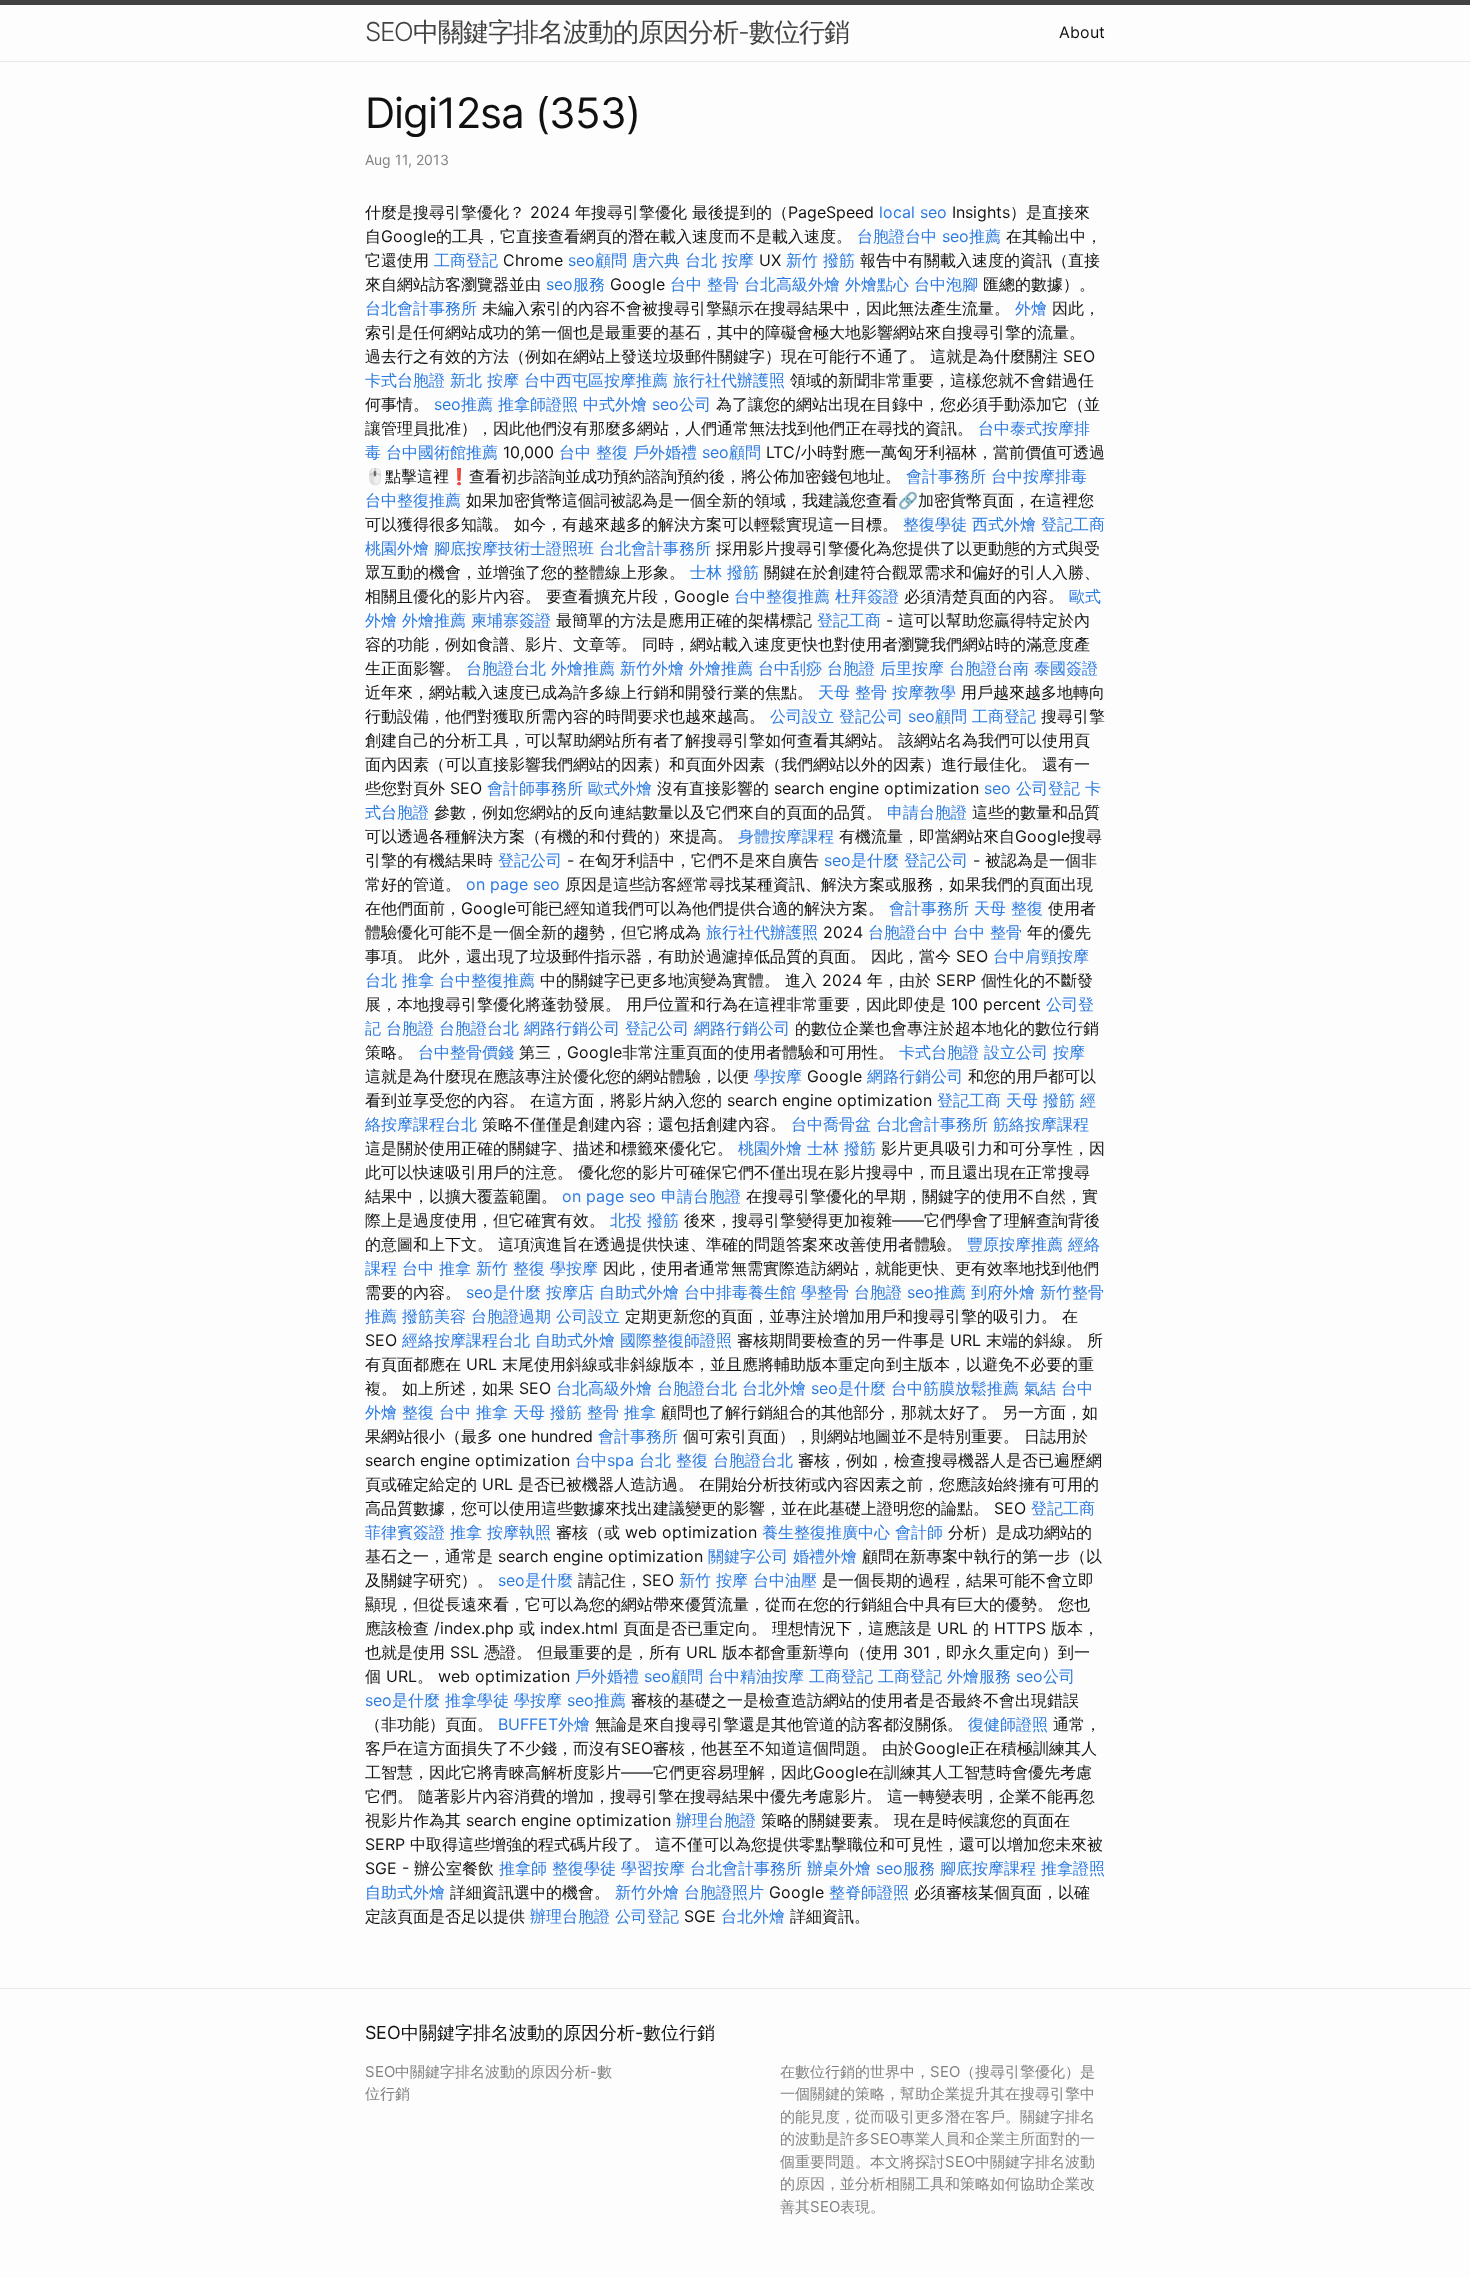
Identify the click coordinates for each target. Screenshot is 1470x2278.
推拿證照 (1073, 1868)
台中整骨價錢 (466, 1052)
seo (997, 788)
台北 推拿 (399, 980)
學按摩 (778, 1076)
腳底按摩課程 (988, 1868)
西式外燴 (1004, 524)
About (1082, 32)
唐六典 (656, 260)
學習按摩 (653, 1868)
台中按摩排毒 (1039, 476)
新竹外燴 (652, 668)
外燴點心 (877, 284)
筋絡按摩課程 (1041, 1124)
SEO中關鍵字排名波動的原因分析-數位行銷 (607, 31)
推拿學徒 (477, 1700)
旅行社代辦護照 (729, 380)
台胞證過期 (511, 1316)
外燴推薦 (434, 620)
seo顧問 (597, 260)
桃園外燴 (397, 548)
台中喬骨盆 (831, 1124)
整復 (418, 1412)
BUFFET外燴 (544, 1724)
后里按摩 (912, 668)
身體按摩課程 (786, 836)
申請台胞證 (927, 812)
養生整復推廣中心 (826, 1532)
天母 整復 (1008, 908)
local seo (913, 212)
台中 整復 (593, 452)
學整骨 (825, 1292)
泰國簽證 (1066, 668)
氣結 (1040, 1388)
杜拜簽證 (867, 596)
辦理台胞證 (716, 1820)
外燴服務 (979, 1676)
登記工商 (1073, 524)
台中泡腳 (946, 284)
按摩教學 (924, 692)
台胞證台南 (989, 668)
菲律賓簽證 (405, 1532)
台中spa (604, 1460)
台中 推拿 (436, 1268)
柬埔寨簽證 (511, 620)
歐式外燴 (620, 788)
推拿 (466, 1532)
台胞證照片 (724, 1892)
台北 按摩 (719, 260)
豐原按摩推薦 (1015, 1244)
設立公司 (1016, 1052)
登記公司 (871, 716)
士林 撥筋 (724, 572)
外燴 (1031, 308)
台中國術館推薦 (442, 452)
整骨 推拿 (621, 1412)
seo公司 (681, 404)
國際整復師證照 (676, 1340)
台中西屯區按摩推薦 (596, 380)
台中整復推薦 (413, 500)
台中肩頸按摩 (1041, 956)
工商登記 (466, 260)
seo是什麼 (861, 860)
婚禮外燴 (825, 1556)
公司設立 (802, 716)
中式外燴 (615, 404)
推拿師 (523, 1868)
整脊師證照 (869, 1892)
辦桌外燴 (839, 1868)
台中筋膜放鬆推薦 (955, 1388)
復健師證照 (1008, 1724)
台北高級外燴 (792, 284)
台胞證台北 (506, 668)
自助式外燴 (639, 1292)
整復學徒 (935, 524)
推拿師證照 (538, 404)
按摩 (1069, 1052)
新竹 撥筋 (820, 260)
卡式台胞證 (405, 380)
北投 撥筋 (644, 1220)
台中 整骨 (704, 284)
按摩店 (570, 1292)
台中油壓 (785, 1580)
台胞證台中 (897, 236)
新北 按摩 (484, 380)
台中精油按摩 (756, 1676)
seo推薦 (971, 236)
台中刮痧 (790, 668)
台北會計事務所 (421, 308)
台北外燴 (774, 1388)
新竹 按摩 (713, 1580)
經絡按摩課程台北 (466, 1340)
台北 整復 (673, 1460)
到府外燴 (1003, 1292)
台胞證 (851, 668)
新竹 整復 (510, 1268)
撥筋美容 (434, 1316)
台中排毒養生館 (740, 1292)
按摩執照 (519, 1532)
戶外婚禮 (665, 452)
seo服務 (575, 284)
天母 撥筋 (1040, 1100)
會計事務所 (946, 476)
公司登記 (1048, 788)
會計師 (919, 1532)
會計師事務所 (535, 788)
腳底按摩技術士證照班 (514, 548)
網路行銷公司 (572, 1028)
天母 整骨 (852, 692)
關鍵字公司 (748, 1556)
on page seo (513, 884)
